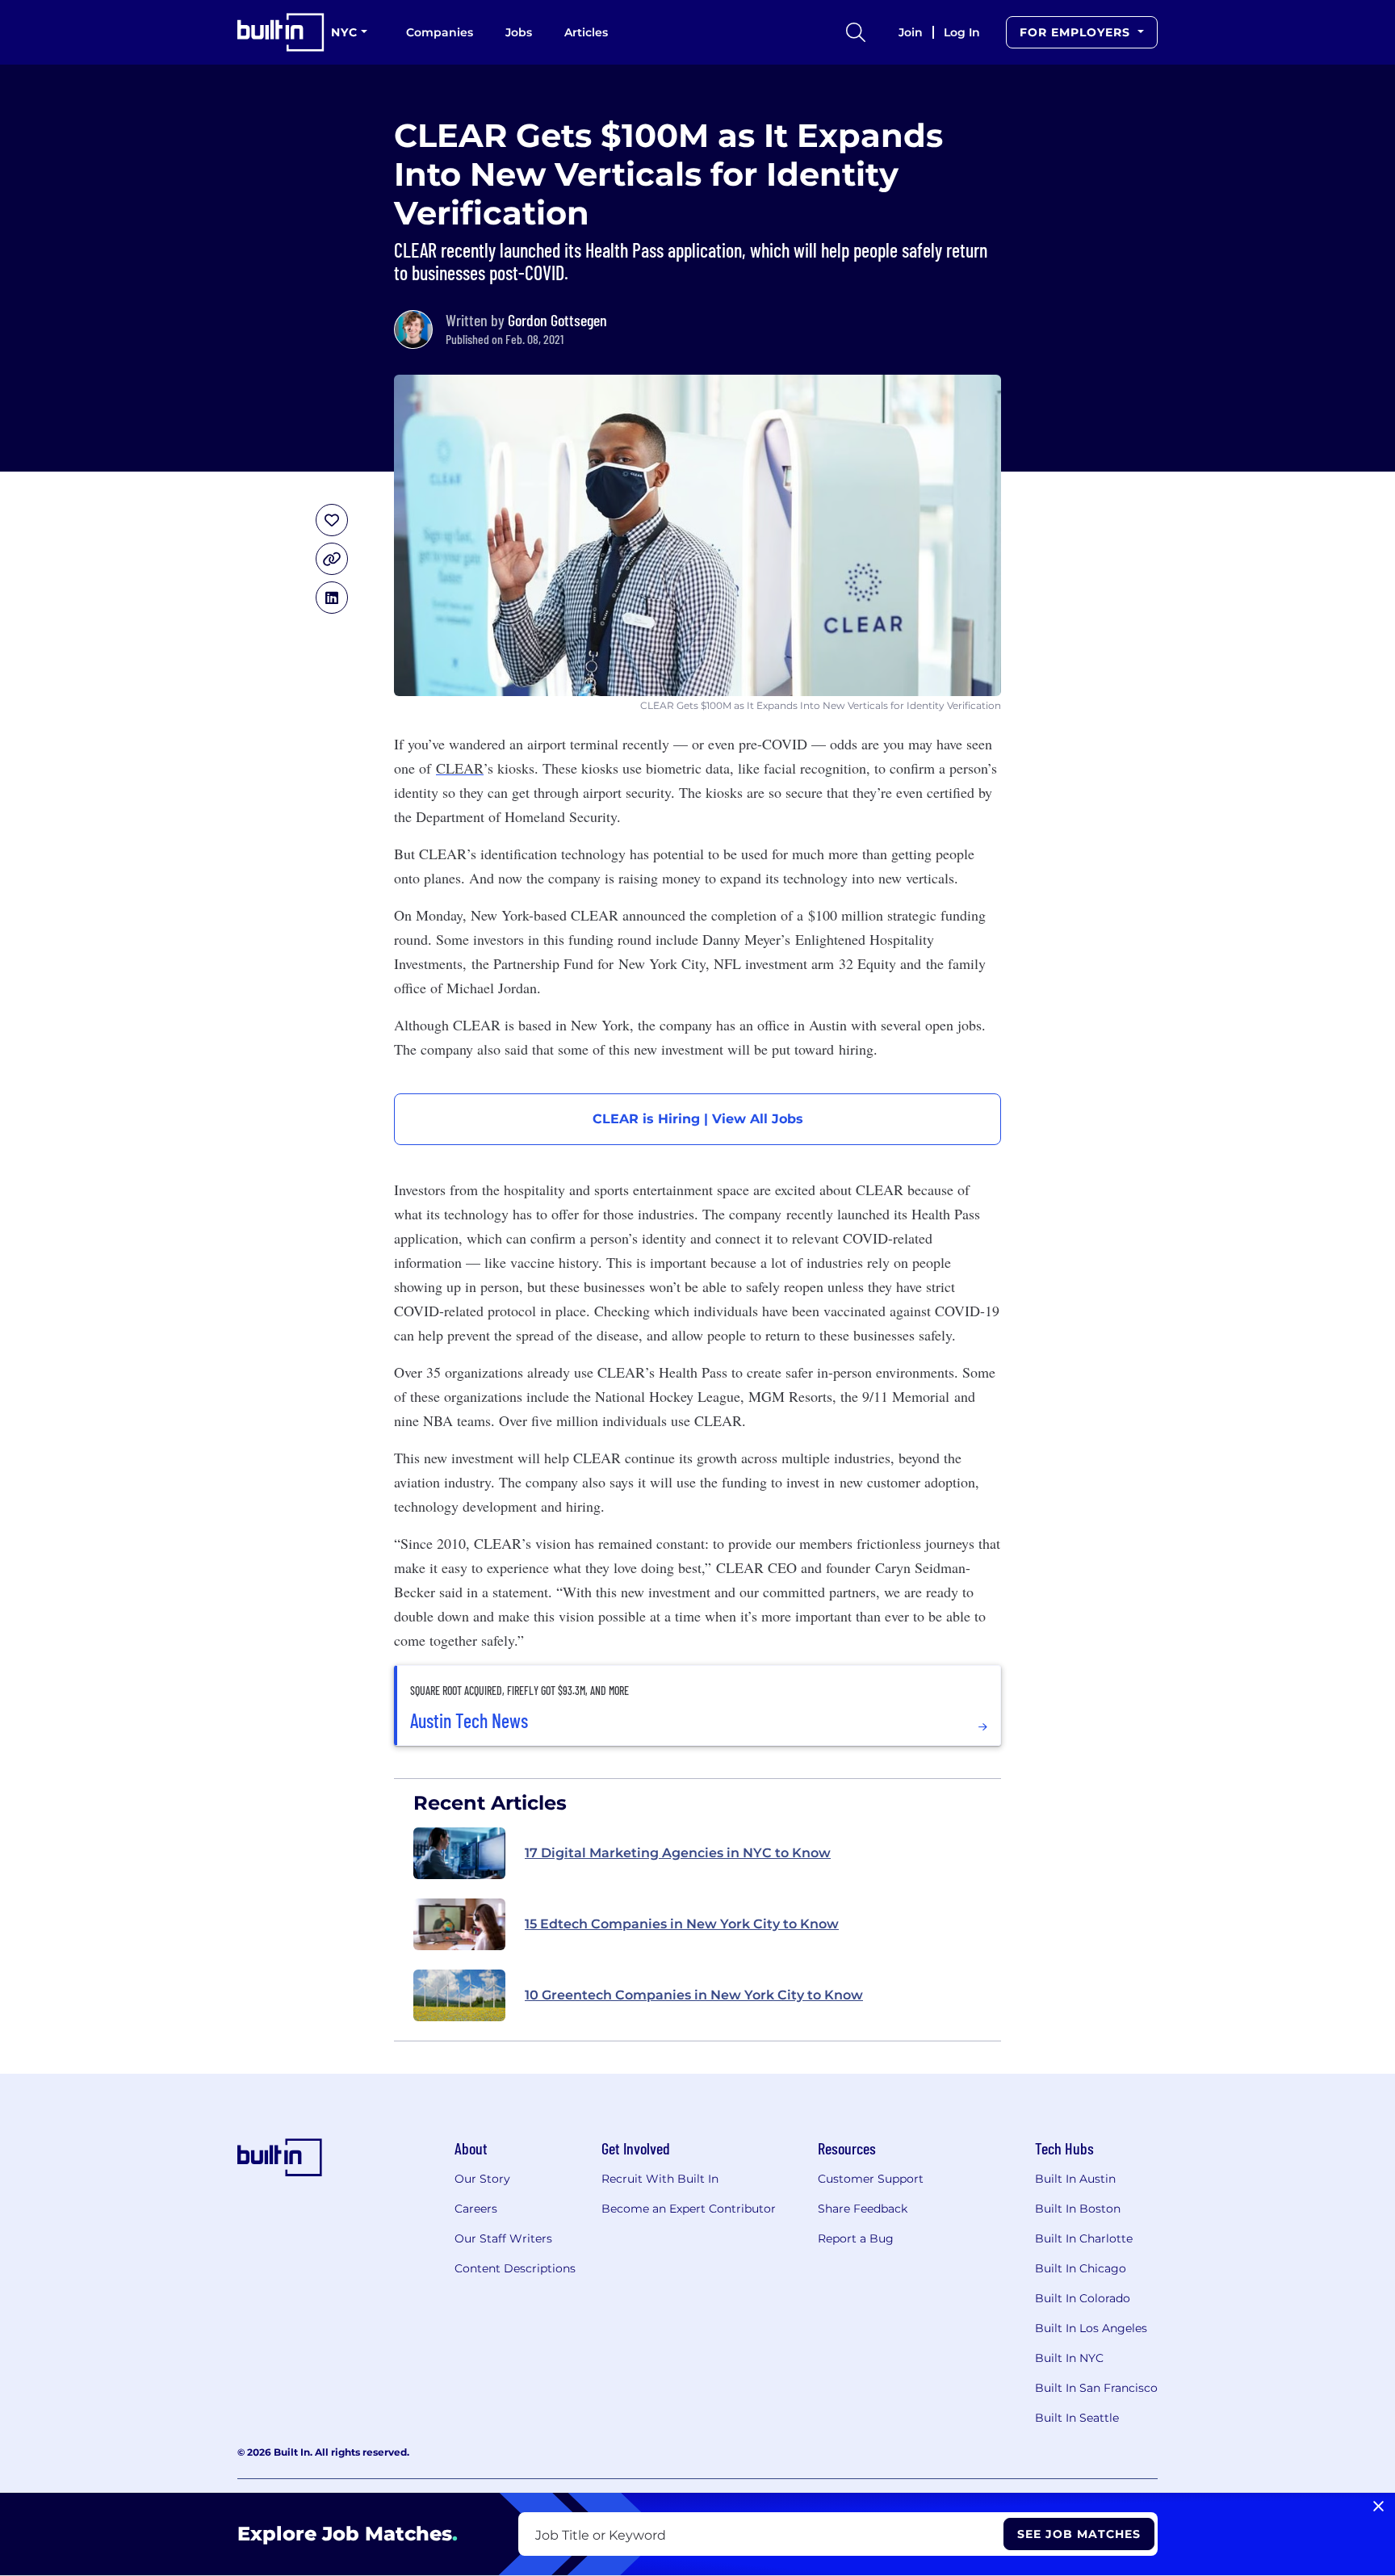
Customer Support (871, 2179)
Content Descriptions (515, 2268)
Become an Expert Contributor (689, 2209)
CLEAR (460, 768)
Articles (586, 32)
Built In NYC (1069, 2358)
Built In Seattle (1077, 2418)
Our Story (482, 2179)
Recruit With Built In (660, 2179)
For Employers (1077, 32)
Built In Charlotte (1084, 2238)
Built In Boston (1078, 2209)
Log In (962, 32)
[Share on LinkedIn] (332, 598)
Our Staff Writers (503, 2238)
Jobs (519, 32)
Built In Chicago (1081, 2268)
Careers (476, 2209)
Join (911, 32)
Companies (440, 32)
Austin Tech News (469, 1721)
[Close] (1378, 2507)
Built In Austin (1075, 2179)
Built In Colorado (1083, 2298)
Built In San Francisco (1096, 2388)
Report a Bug (856, 2238)
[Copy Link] (332, 559)
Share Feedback (863, 2209)
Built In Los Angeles (1091, 2328)
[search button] (856, 32)
